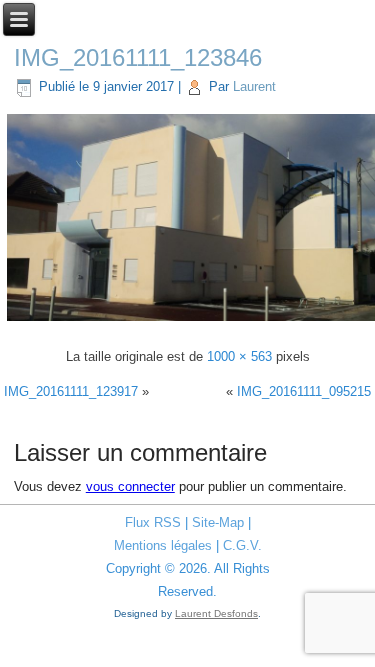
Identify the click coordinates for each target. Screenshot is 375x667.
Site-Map (218, 522)
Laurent (254, 86)
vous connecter (130, 486)
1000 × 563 (239, 356)
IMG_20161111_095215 (304, 391)
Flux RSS (153, 522)
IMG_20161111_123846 (138, 57)
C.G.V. (242, 545)
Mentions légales (163, 545)
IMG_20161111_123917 (71, 391)
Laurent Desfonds (216, 613)
